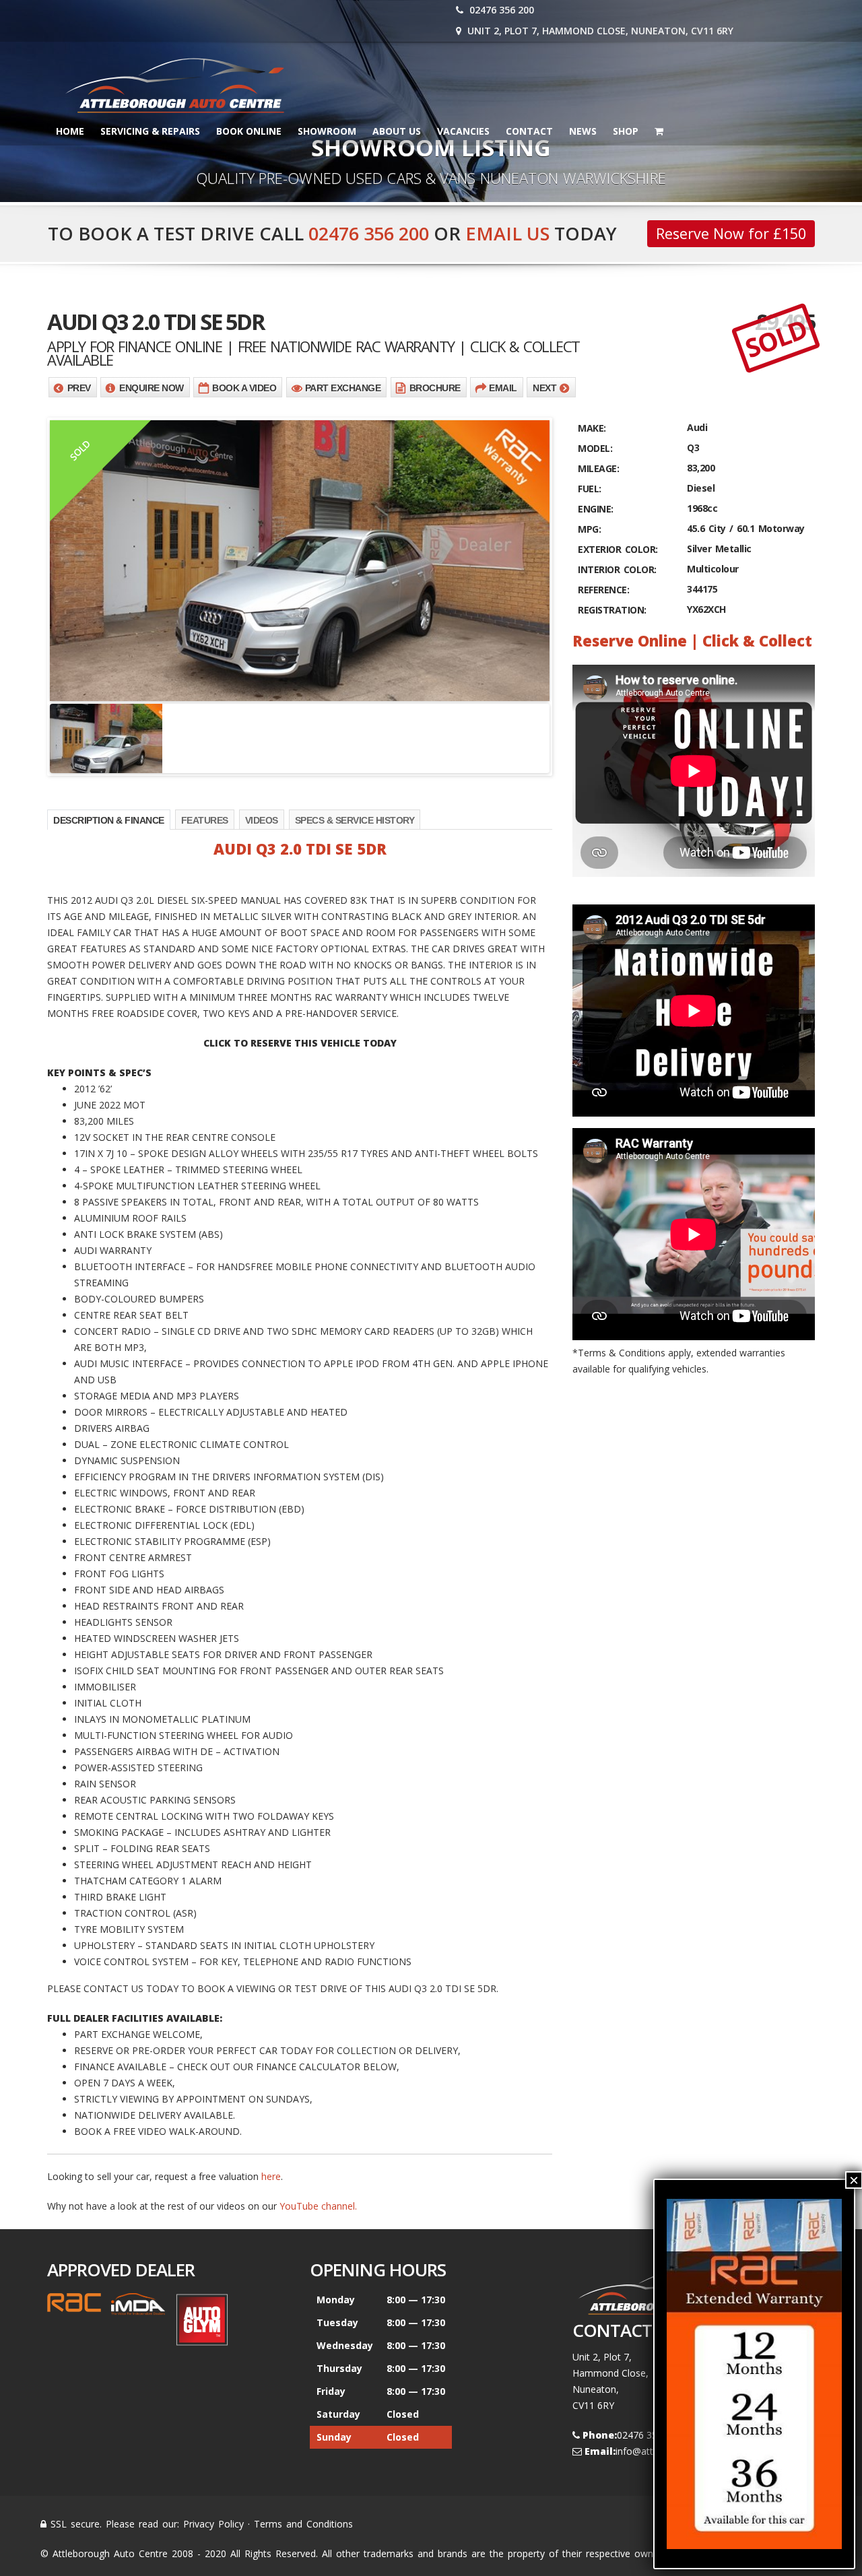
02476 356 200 (500, 10)
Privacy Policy (213, 2524)
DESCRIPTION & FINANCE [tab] (109, 820)
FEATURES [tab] (205, 820)
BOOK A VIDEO (244, 388)
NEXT (544, 388)
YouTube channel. (318, 2206)
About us (397, 131)
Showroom (327, 131)
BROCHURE (435, 388)
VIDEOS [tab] (262, 820)
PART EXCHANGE (343, 388)
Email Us (507, 233)
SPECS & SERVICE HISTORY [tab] (355, 820)
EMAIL (503, 388)
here (271, 2176)
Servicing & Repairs (150, 131)
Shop (626, 131)
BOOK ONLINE (249, 131)
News (583, 131)
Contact (529, 131)
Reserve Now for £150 (731, 233)
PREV (79, 388)
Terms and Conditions (303, 2524)
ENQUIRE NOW (152, 388)
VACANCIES (463, 131)
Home (70, 131)
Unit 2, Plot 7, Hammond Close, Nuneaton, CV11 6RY (599, 31)
